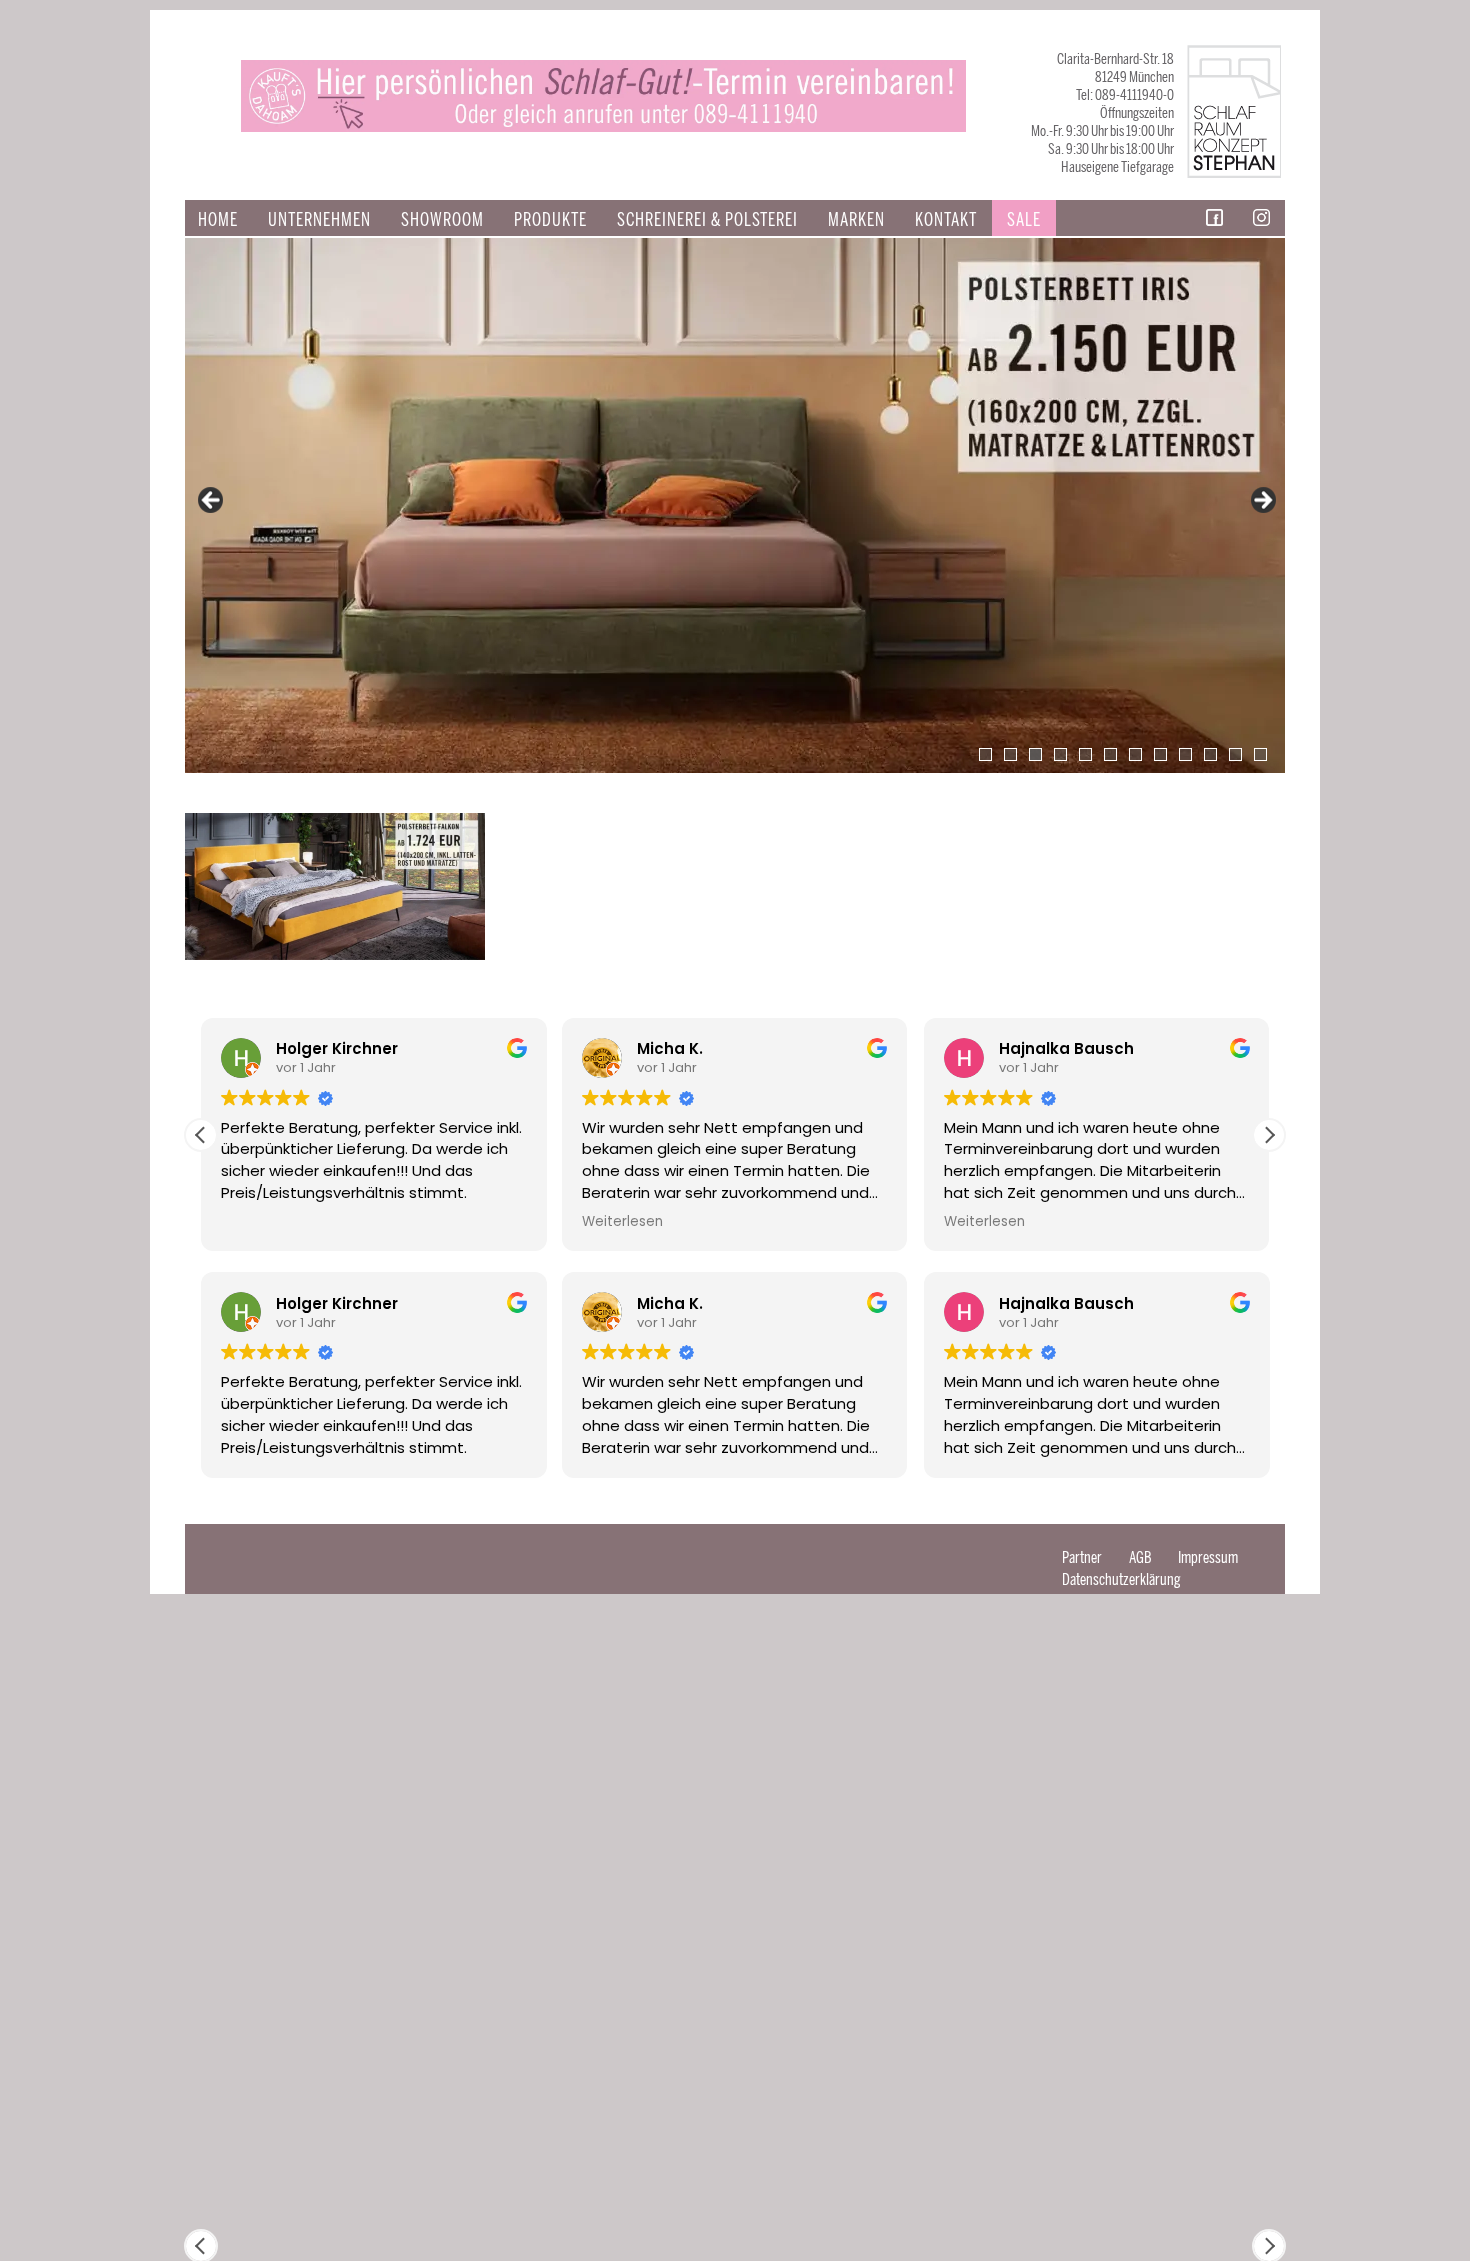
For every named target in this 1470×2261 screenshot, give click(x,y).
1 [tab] (985, 754)
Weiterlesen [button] (622, 1222)
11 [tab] (1235, 754)
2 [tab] (1010, 754)
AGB (1140, 1557)
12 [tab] (1260, 754)
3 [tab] (1035, 754)
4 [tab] (1060, 754)
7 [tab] (1135, 754)
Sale (1024, 220)
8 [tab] (1160, 754)
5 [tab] (1085, 754)
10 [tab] (1210, 754)
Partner (1082, 1557)
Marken (856, 220)
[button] (1269, 1135)
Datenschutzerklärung (1121, 1579)
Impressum (1208, 1557)
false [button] (212, 501)
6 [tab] (1110, 754)
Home (218, 220)
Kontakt (946, 220)
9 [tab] (1185, 754)
